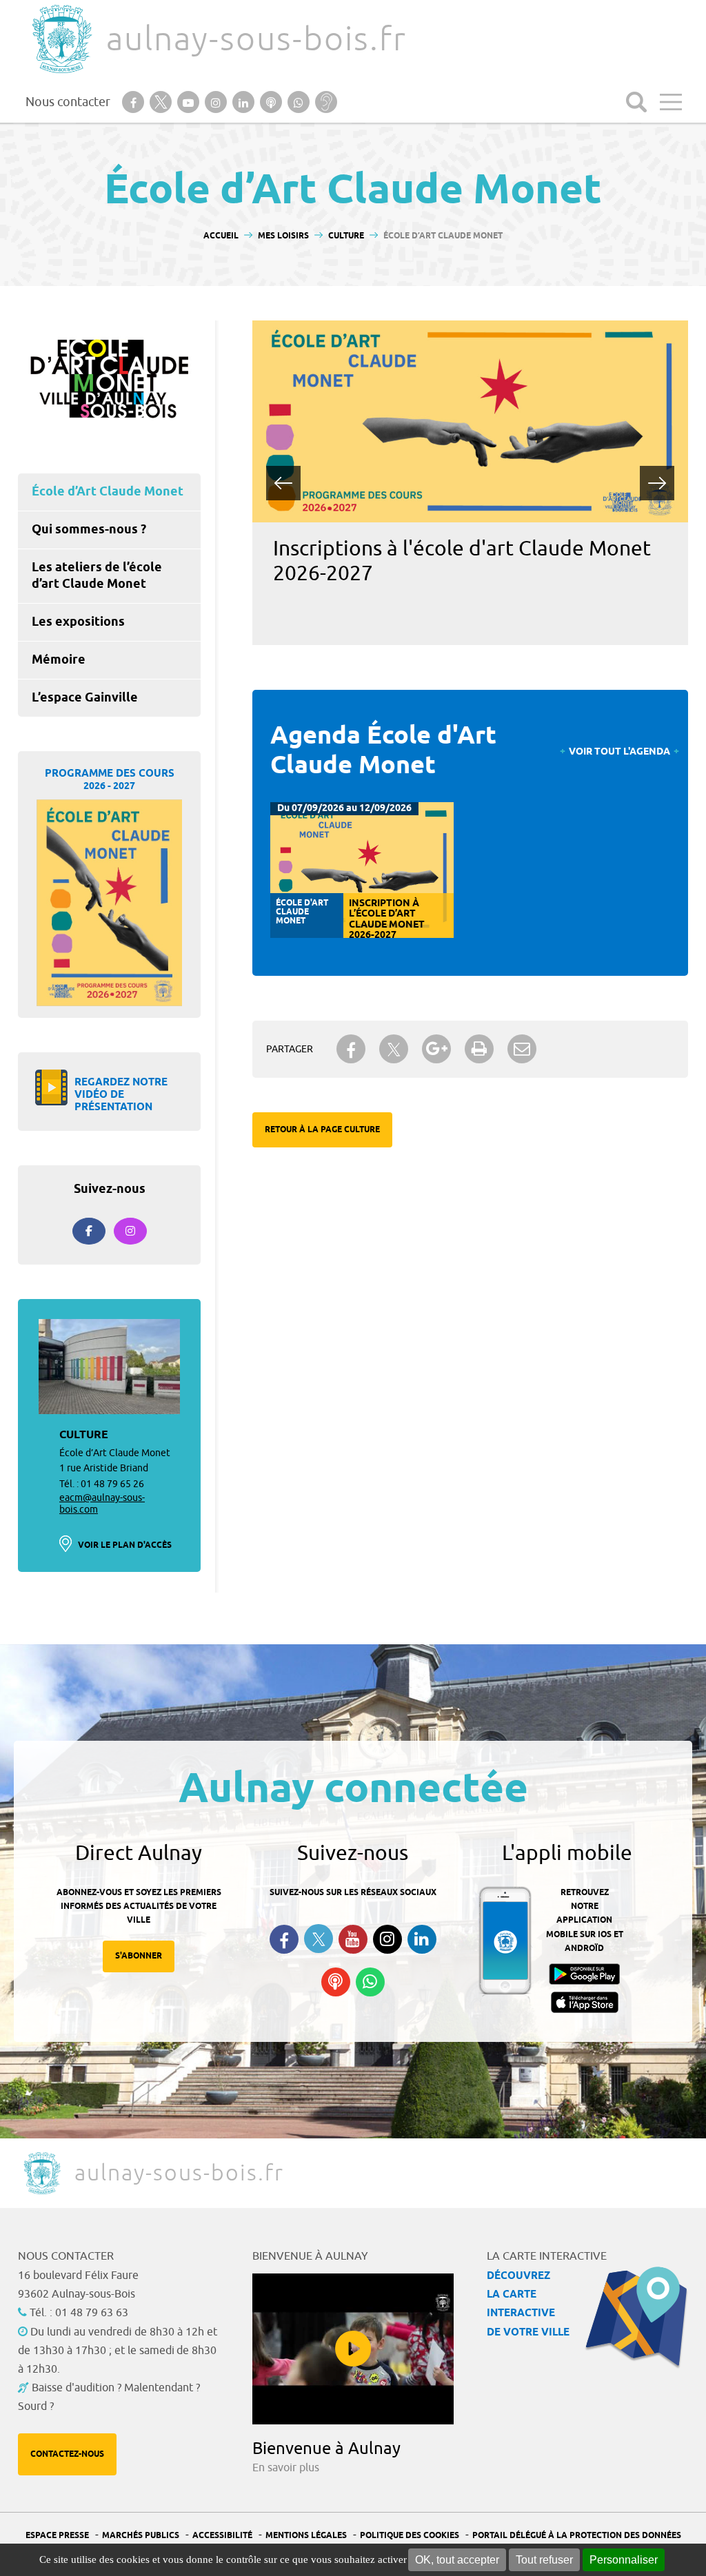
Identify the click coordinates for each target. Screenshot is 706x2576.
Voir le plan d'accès (125, 1545)
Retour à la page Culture (322, 1130)
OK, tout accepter (457, 2560)
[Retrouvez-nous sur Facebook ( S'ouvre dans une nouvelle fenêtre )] (284, 1939)
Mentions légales (306, 2536)
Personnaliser (624, 2560)
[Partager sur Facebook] (351, 1049)
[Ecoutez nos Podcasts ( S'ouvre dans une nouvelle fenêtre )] (336, 1982)
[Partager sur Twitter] (394, 1049)
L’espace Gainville (85, 698)
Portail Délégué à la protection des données (577, 2536)
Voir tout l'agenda (619, 752)
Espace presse (57, 2536)
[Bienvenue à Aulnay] (353, 2349)
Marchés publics (141, 2536)
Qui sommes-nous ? (89, 530)
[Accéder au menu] (671, 102)
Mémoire (59, 660)
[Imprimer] (479, 1049)
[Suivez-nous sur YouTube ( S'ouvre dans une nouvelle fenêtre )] (353, 1939)
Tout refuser (544, 2560)
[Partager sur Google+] (436, 1049)
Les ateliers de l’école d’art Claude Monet (97, 576)
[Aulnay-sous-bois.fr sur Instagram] (130, 1231)
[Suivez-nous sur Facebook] (89, 1231)
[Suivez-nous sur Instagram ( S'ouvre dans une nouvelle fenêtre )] (387, 1939)
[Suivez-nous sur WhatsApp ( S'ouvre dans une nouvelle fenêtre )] (370, 1982)
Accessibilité (222, 2536)
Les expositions (78, 622)
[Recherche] (636, 102)
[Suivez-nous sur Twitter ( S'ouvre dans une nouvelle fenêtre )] (319, 1939)
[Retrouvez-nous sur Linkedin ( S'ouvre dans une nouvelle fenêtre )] (422, 1939)
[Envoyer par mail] (522, 1049)
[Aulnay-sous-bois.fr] (61, 39)
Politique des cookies (410, 2536)
